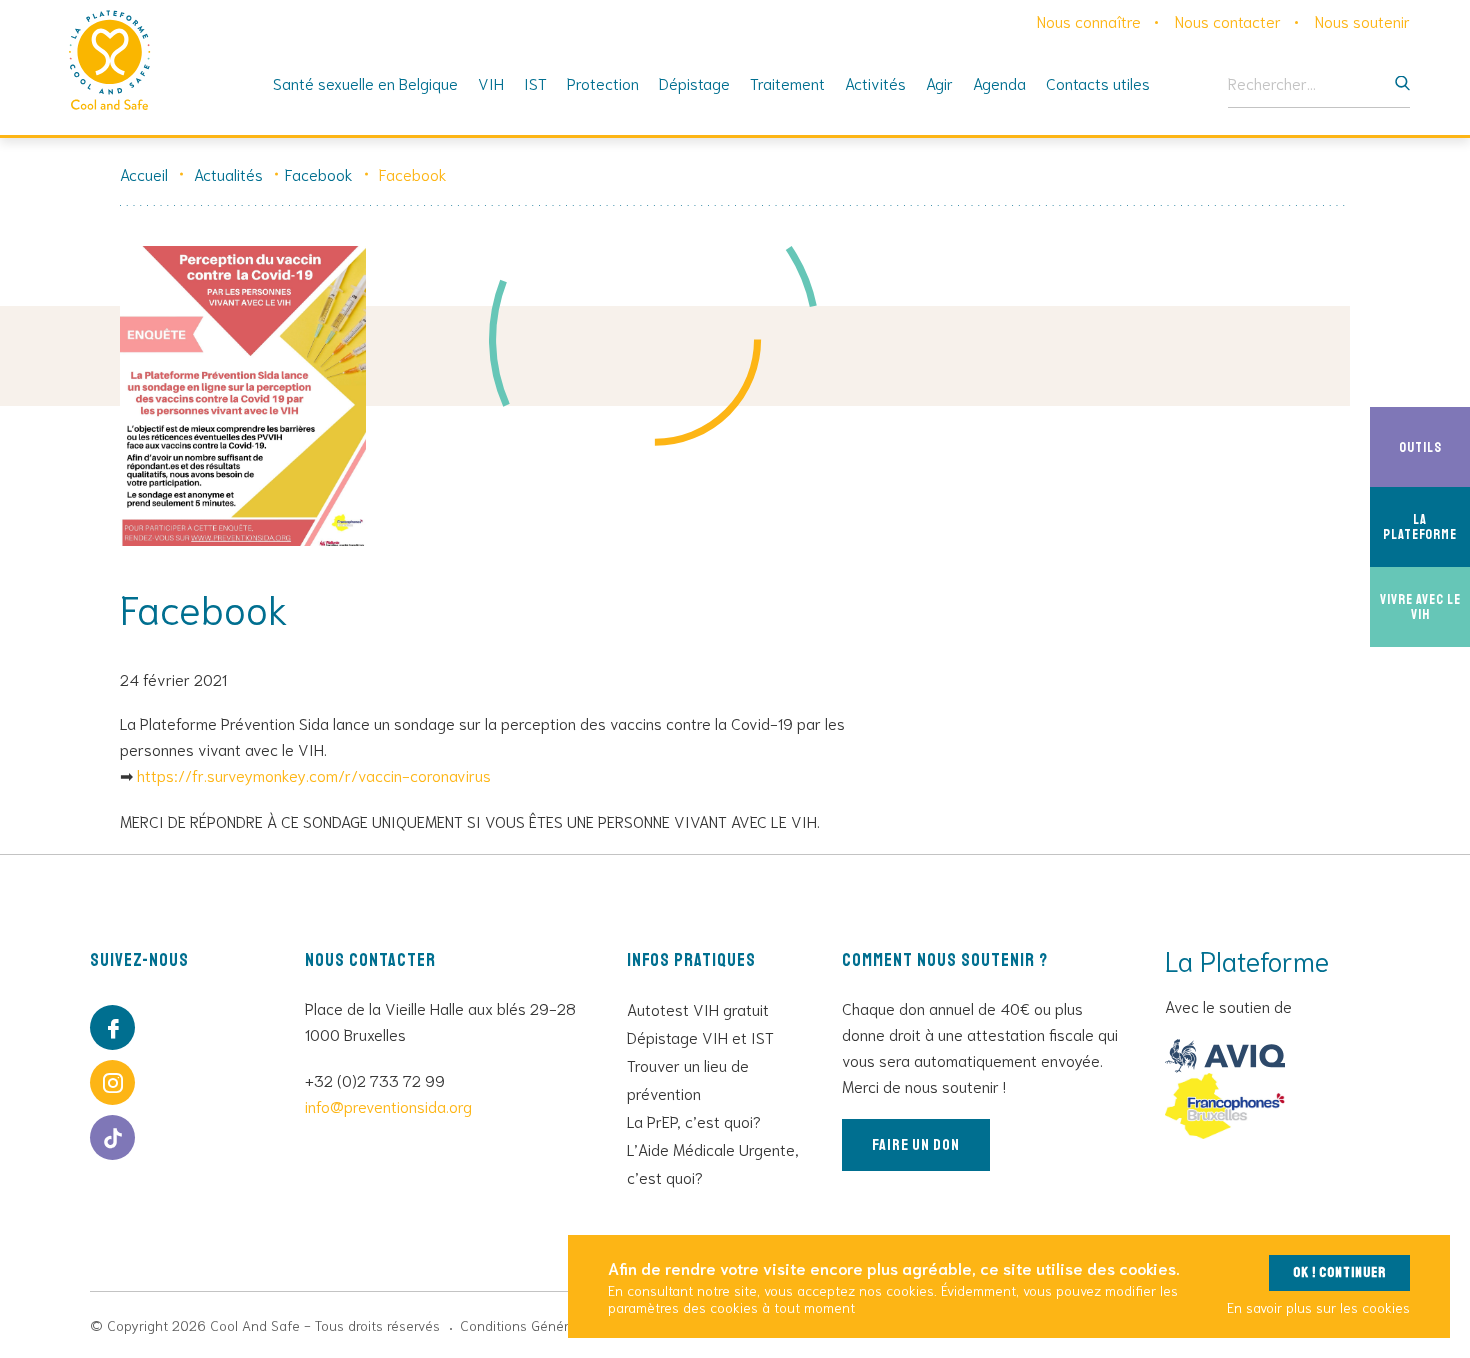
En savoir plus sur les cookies (1318, 1307)
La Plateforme (1426, 527)
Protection (603, 82)
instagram (112, 1082)
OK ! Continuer (1339, 1272)
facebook (112, 1027)
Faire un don (916, 1145)
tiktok (112, 1137)
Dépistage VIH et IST (700, 1036)
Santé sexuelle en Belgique (365, 82)
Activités (875, 82)
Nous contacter (1228, 20)
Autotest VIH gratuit (698, 1008)
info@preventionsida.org (388, 1105)
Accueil (144, 173)
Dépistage (694, 82)
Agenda (999, 82)
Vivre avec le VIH (1425, 607)
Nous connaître (1089, 20)
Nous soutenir (1362, 20)
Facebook (319, 173)
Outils (1434, 447)
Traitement (787, 82)
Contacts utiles (1098, 82)
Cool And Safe (110, 60)
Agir (939, 82)
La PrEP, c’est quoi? (694, 1120)
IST (535, 82)
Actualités (228, 173)
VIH (491, 82)
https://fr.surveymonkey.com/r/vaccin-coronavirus (314, 774)
